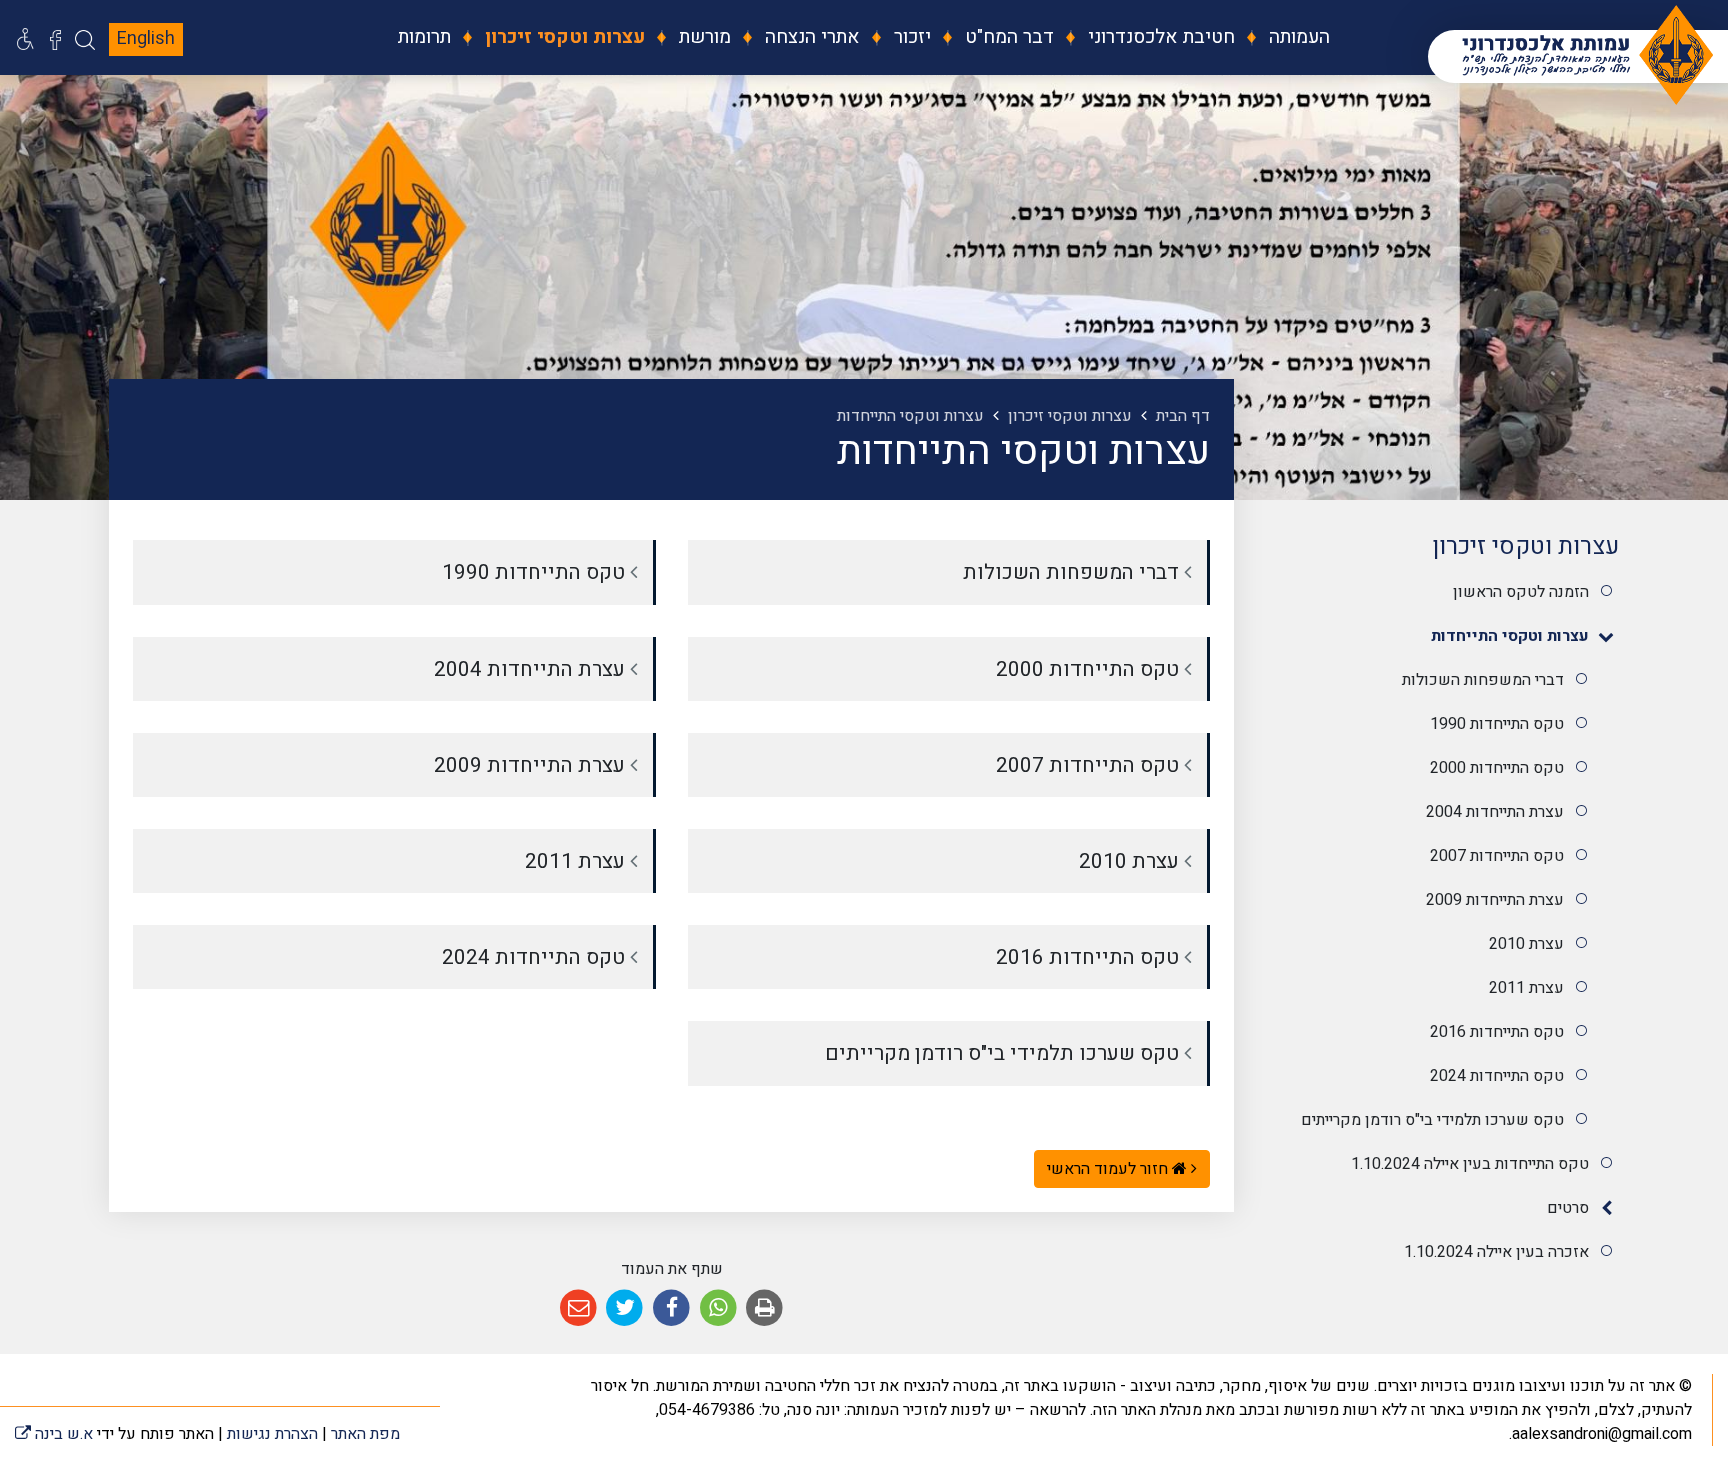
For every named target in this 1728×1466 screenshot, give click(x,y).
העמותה (1297, 37)
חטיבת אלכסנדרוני (1159, 37)
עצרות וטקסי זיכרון (562, 37)
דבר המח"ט (1007, 37)
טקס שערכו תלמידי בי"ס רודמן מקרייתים (1432, 1120)
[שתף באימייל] (578, 1308)
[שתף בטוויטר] (625, 1308)
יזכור (910, 37)
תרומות (424, 37)
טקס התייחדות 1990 (1497, 724)
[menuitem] (1284, 37)
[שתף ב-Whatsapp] (718, 1308)
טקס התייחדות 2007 (1497, 856)
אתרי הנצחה (810, 37)
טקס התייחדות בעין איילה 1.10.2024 (1470, 1164)
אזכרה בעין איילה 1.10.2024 (1496, 1252)
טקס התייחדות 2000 (1497, 768)
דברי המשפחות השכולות (1483, 680)
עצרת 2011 (1526, 988)
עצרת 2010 (1526, 944)
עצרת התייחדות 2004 (1495, 812)
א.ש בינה (54, 1434)
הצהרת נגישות (272, 1434)
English (146, 38)
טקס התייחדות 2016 (1497, 1032)
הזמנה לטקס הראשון (1521, 592)
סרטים (1568, 1208)
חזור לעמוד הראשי (1109, 1169)
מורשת (702, 37)
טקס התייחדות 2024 (1497, 1076)
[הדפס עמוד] (764, 1308)
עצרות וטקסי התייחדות (1510, 636)
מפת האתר (365, 1434)
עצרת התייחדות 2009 (1495, 900)
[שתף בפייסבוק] (671, 1308)
